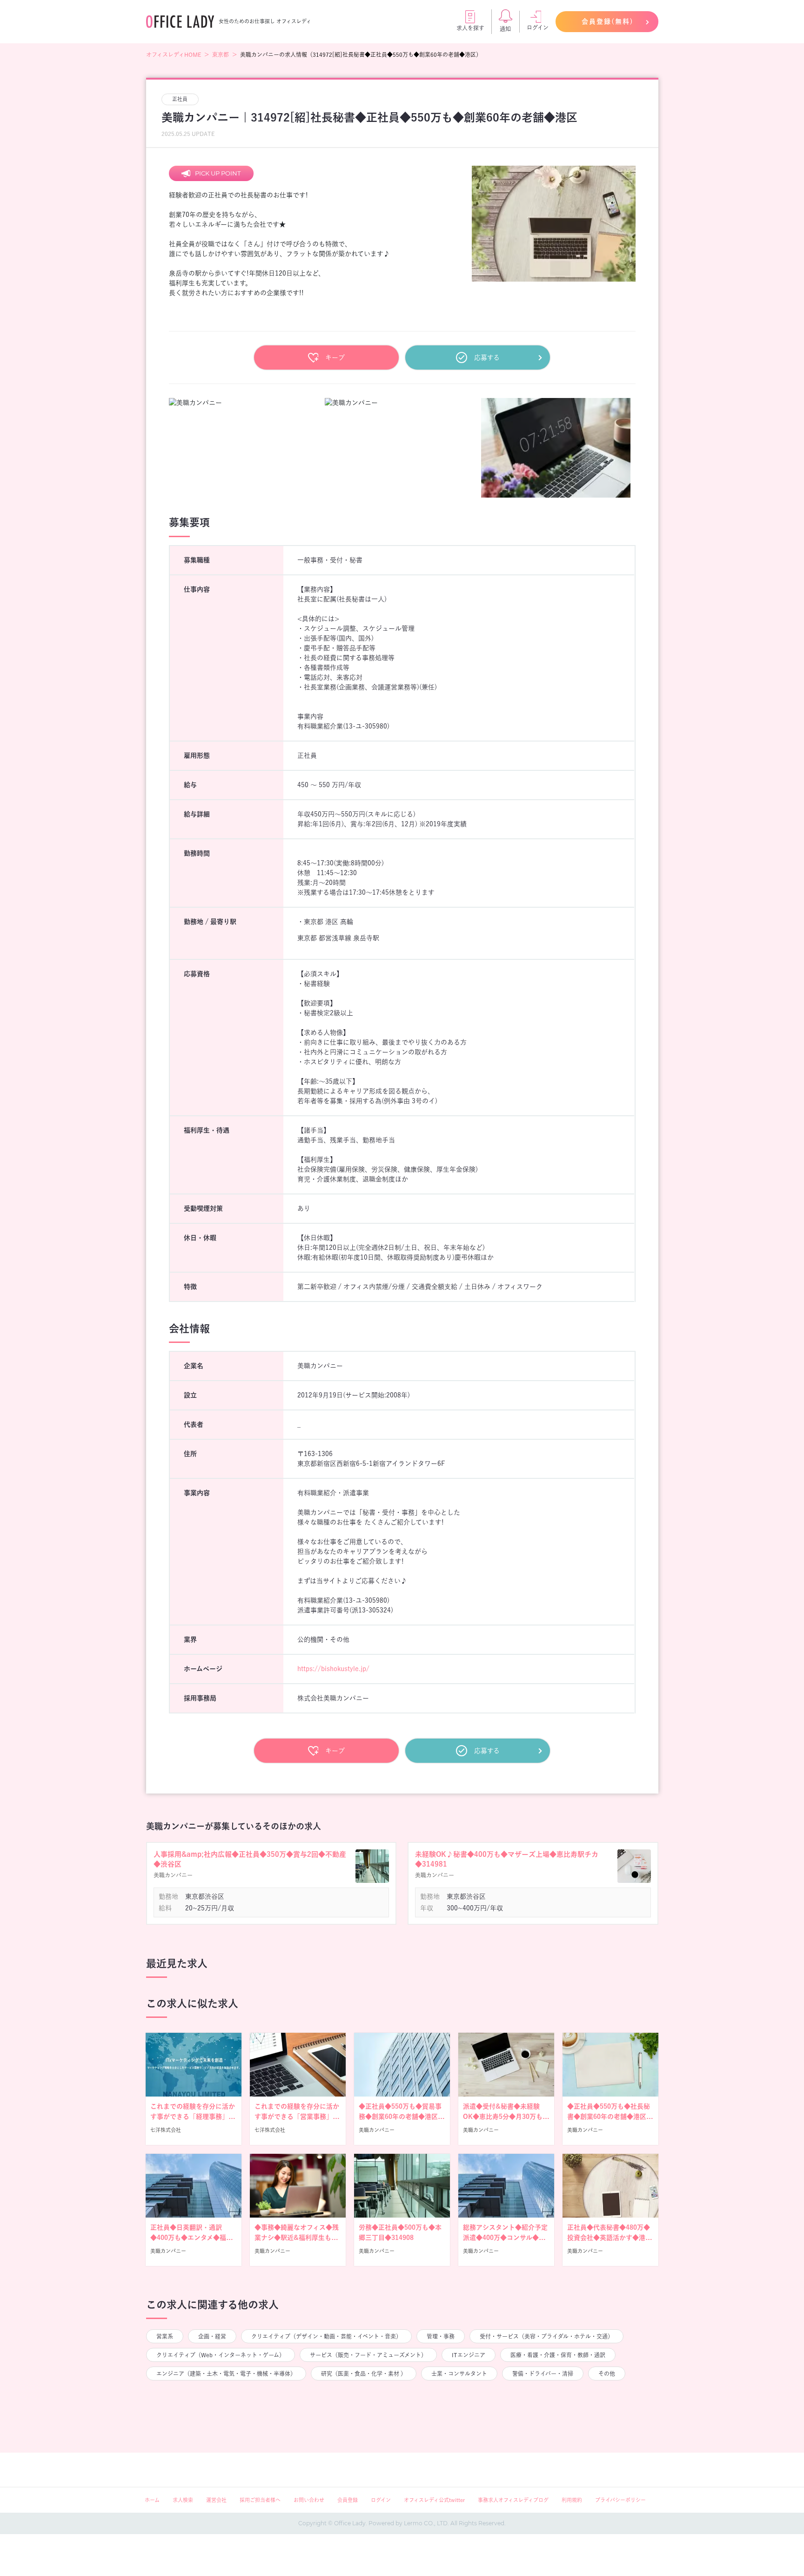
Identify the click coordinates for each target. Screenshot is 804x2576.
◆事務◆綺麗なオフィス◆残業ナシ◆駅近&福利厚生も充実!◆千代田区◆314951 (297, 2238)
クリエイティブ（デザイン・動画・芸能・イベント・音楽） (326, 2336)
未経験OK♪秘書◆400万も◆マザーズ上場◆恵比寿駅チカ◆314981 (507, 1859)
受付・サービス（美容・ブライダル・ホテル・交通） (546, 2336)
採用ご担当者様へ (260, 2500)
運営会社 (216, 2500)
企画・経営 (212, 2336)
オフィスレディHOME (174, 54)
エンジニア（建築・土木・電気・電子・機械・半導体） (226, 2374)
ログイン (538, 27)
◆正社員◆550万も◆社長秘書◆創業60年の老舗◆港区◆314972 (609, 2117)
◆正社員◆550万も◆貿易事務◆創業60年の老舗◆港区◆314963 (400, 2117)
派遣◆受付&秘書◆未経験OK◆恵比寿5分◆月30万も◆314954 (503, 2117)
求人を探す (470, 28)
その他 (607, 2374)
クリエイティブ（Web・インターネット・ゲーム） (221, 2355)
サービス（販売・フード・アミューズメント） (368, 2355)
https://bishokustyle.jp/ (333, 1669)
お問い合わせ (309, 2500)
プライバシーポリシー (620, 2500)
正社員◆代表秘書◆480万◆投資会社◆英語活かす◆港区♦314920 (610, 2238)
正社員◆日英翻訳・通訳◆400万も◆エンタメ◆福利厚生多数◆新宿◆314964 (191, 2238)
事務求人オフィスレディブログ (513, 2500)
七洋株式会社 (166, 2130)
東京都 (221, 54)
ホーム (152, 2500)
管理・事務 (441, 2336)
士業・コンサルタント (459, 2374)
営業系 (165, 2336)
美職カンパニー (377, 2130)
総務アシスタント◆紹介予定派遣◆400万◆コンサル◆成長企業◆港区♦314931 (505, 2238)
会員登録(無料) (608, 21)
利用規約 (572, 2500)
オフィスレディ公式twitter (434, 2500)
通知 (505, 29)
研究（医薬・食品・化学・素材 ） (364, 2374)
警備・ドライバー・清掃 (543, 2374)
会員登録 (348, 2500)
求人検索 (183, 2500)
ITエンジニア (469, 2355)
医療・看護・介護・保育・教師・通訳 (558, 2355)
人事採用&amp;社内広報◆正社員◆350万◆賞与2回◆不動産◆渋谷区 (250, 1859)
